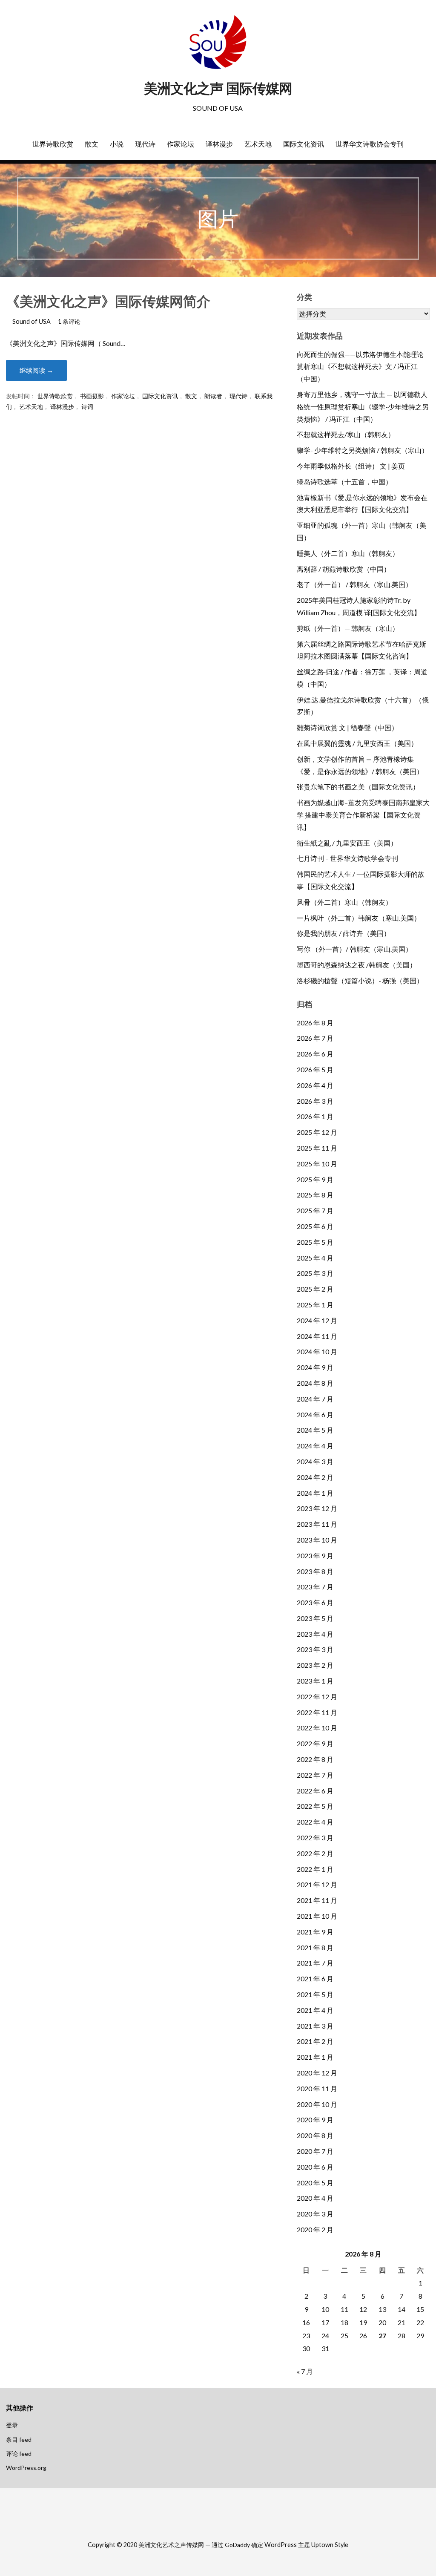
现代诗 (145, 144)
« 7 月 (305, 2371)
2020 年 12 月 (317, 2073)
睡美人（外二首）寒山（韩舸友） (348, 553)
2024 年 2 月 (315, 1477)
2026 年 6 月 (315, 1054)
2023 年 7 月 (315, 1587)
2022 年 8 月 (315, 1759)
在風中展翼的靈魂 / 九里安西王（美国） (357, 743)
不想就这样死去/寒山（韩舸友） (346, 434)
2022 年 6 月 (315, 1791)
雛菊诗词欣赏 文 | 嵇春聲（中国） (347, 727)
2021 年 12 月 (317, 1884)
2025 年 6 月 (315, 1226)
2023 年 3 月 (315, 1649)
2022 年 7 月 (315, 1775)
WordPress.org (26, 2468)
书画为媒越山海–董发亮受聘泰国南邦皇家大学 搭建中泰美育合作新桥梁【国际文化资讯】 (363, 815)
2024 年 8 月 (315, 1383)
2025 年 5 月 (315, 1242)
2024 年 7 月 (315, 1399)
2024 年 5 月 (315, 1430)
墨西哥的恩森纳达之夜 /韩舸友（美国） (357, 965)
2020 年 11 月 (317, 2088)
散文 (92, 144)
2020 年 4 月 (315, 2198)
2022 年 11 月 (317, 1712)
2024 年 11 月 (317, 1336)
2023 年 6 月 (315, 1602)
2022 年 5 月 (315, 1806)
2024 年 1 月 (315, 1493)
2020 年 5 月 (315, 2183)
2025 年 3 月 (315, 1273)
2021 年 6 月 (315, 1979)
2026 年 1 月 (315, 1116)
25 (344, 2336)
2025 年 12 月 (317, 1132)
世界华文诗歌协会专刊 (370, 144)
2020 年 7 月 (315, 2151)
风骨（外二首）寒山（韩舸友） (344, 902)
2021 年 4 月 (315, 2010)
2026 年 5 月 (315, 1069)
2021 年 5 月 (315, 1994)
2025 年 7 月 (315, 1210)
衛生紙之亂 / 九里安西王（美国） (347, 843)
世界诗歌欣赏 (53, 144)
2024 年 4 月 (315, 1446)
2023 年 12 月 (317, 1508)
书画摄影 (92, 396)
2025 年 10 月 (317, 1164)
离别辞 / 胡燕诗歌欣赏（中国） (344, 569)
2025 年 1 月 (315, 1305)
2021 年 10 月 (317, 1916)
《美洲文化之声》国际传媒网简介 (108, 301)
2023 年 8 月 (315, 1571)
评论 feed (19, 2454)
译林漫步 (219, 144)
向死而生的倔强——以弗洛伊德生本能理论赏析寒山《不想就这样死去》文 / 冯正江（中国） (360, 367)
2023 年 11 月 (317, 1524)
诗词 (87, 407)
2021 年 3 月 (315, 2026)
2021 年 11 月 (317, 1900)
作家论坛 (181, 144)
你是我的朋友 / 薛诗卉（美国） (344, 933)
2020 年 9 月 (315, 2120)
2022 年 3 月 (315, 1838)
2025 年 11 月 (317, 1148)
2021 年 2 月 (315, 2041)
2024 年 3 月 (315, 1461)
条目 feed (19, 2439)
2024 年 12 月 (317, 1320)
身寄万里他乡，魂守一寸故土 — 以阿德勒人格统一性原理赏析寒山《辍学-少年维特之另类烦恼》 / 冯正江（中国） (363, 407)
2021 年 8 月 (315, 1947)
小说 (117, 144)
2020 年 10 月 (317, 2104)
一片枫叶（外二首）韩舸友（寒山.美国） (359, 918)
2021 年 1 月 (315, 2057)
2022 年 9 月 (315, 1743)
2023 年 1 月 (315, 1681)
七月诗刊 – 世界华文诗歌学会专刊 (347, 858)
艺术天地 (258, 144)
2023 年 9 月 (315, 1556)
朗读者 (213, 396)
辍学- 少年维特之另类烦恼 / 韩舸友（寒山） (363, 450)
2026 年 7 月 (315, 1038)
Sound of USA (32, 321)
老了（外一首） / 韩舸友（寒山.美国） (354, 584)
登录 (12, 2425)
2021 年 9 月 (315, 1932)
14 (402, 2309)
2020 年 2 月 (315, 2229)
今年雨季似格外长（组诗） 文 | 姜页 (351, 466)
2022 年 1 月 (315, 1869)
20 (382, 2322)
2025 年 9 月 (315, 1179)
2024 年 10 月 (317, 1351)
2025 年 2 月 (315, 1289)
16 (306, 2322)
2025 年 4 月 (315, 1258)
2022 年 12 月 (317, 1697)
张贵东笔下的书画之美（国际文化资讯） (358, 787)
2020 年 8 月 (315, 2135)
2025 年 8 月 (315, 1195)
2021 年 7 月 (315, 1963)
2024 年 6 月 (315, 1415)
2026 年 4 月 (315, 1085)
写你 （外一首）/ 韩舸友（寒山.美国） (354, 949)
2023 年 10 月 (317, 1540)
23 (306, 2336)
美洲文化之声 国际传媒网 (218, 88)
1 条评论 (69, 321)
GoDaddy (237, 2545)
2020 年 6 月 (315, 2167)
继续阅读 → (36, 370)
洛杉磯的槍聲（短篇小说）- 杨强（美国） (360, 980)
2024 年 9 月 (315, 1367)
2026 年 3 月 (315, 1101)
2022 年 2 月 (315, 1853)
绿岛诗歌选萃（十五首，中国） (344, 482)
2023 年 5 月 (315, 1618)
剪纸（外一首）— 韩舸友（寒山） (348, 628)
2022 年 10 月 (317, 1728)
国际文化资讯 (304, 144)
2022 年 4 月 (315, 1822)
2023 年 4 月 (315, 1634)
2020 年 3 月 (315, 2214)
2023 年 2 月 (315, 1665)
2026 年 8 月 (315, 1023)
